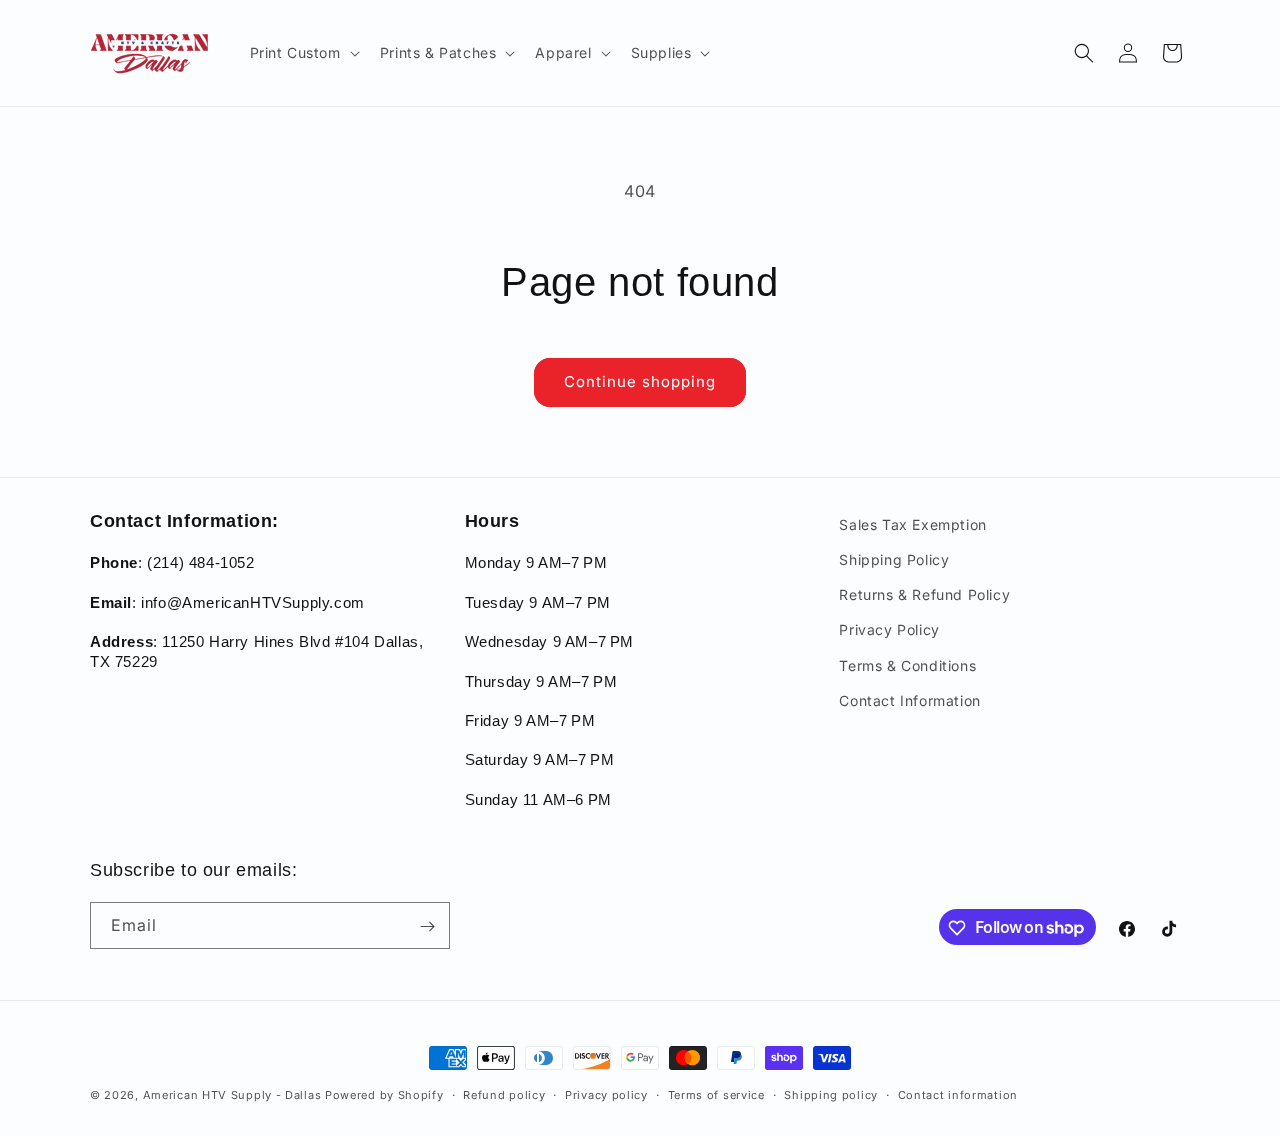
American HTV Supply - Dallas (232, 1095)
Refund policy (504, 1094)
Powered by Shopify (384, 1095)
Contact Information (909, 700)
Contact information (958, 1094)
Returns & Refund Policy (924, 595)
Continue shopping (640, 381)
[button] (303, 53)
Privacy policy (606, 1094)
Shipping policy (831, 1094)
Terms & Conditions (907, 665)
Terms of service (716, 1094)
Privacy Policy (889, 630)
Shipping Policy (894, 559)
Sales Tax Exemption (912, 524)
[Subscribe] (427, 926)
